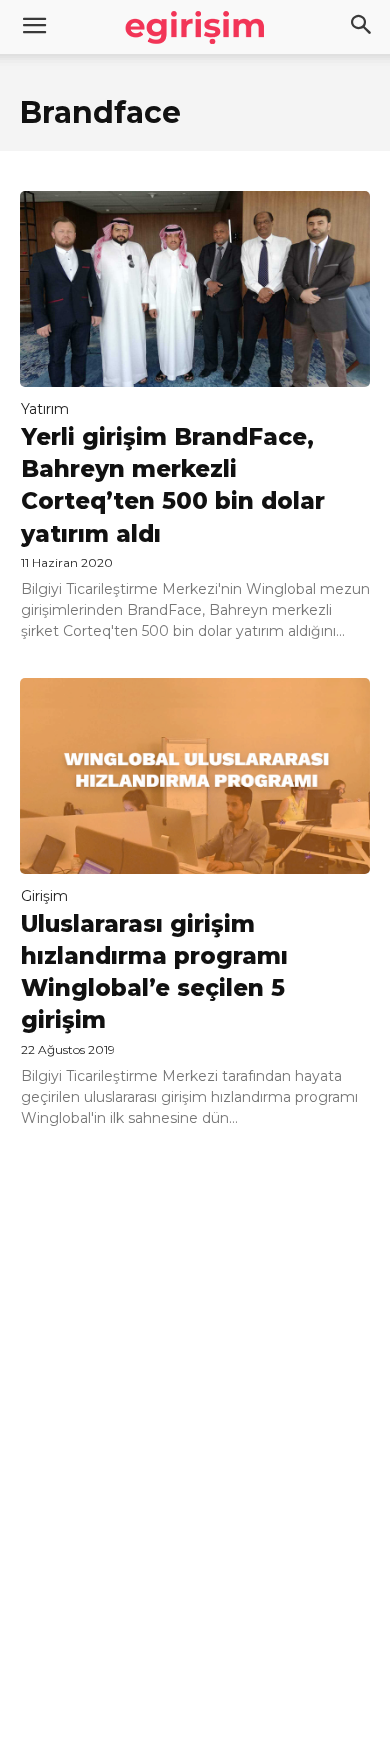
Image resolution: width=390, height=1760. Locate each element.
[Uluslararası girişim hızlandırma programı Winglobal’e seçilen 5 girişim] (195, 776)
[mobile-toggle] (34, 27)
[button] (362, 27)
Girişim (44, 896)
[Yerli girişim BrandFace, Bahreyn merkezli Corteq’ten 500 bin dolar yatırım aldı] (195, 289)
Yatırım (45, 409)
